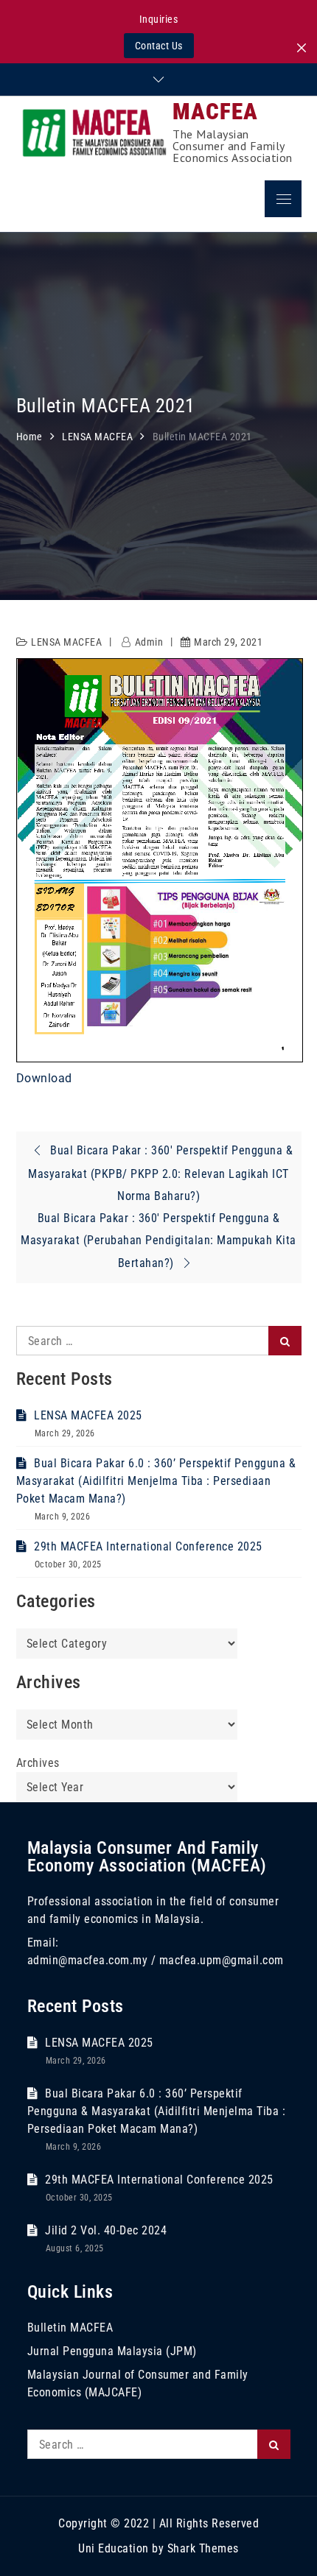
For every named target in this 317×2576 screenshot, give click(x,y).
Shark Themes (203, 2548)
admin (149, 642)
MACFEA (215, 112)
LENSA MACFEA (66, 642)
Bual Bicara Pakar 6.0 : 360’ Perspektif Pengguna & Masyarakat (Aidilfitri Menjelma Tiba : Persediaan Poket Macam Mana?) (156, 1481)
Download (44, 1078)
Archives (38, 1763)
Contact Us (159, 46)
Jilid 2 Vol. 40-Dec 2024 (106, 2230)
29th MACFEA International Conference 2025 (148, 1546)
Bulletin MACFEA (70, 2328)
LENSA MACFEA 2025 (88, 1415)
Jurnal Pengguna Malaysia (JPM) (112, 2351)
